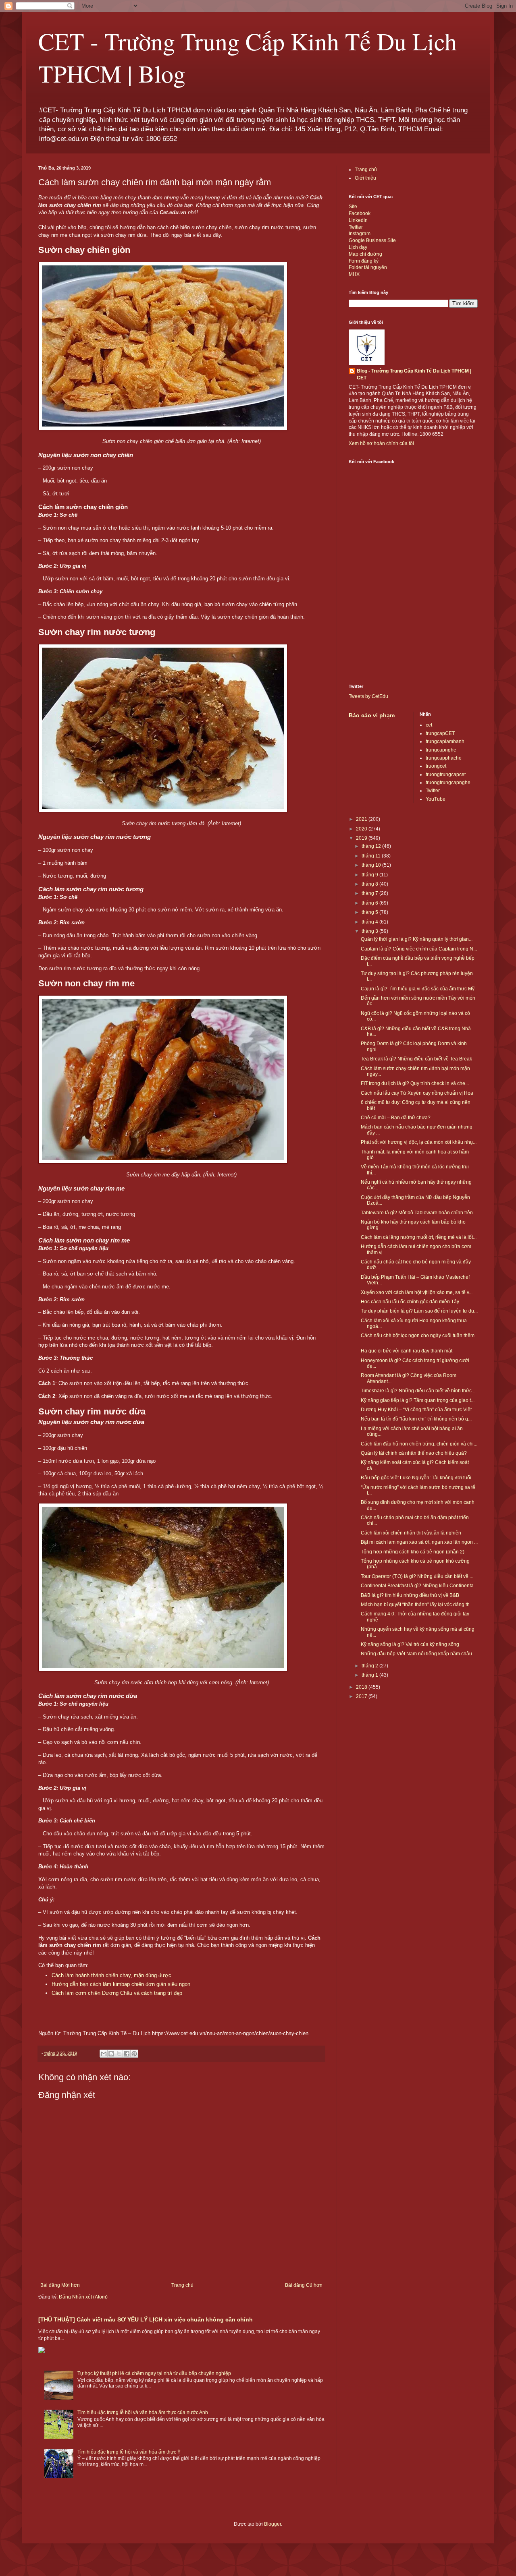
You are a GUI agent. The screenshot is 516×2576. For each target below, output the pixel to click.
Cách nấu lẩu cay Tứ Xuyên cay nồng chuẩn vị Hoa (417, 1093)
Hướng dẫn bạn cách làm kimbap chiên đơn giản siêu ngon (121, 1984)
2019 (362, 838)
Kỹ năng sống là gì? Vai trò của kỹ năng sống (410, 1644)
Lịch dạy (358, 247)
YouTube (436, 799)
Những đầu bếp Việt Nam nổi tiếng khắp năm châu (416, 1654)
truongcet (436, 766)
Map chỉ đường (365, 254)
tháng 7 (370, 893)
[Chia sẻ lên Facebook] (127, 2054)
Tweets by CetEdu (368, 696)
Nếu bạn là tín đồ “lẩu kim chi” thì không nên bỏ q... (416, 1419)
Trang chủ (182, 2285)
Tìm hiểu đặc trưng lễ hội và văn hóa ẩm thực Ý (129, 2452)
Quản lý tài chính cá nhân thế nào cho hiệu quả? (414, 1453)
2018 (362, 1687)
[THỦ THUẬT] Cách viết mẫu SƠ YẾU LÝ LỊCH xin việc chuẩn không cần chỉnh (146, 2319)
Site (353, 207)
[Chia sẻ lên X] (119, 2054)
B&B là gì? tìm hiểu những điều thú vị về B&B (410, 1595)
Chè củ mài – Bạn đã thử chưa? (396, 1118)
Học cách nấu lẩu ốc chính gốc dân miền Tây (410, 1302)
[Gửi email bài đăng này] (104, 2054)
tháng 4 (370, 922)
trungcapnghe (441, 750)
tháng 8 (370, 884)
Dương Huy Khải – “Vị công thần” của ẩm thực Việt (416, 1410)
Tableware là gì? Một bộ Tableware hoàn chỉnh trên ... (419, 1213)
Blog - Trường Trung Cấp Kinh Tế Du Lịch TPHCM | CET (414, 374)
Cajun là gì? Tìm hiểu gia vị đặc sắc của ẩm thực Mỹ (418, 989)
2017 (362, 1696)
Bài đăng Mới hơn (60, 2285)
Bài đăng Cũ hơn (304, 2285)
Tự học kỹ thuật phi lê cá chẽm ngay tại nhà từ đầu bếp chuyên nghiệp (154, 2373)
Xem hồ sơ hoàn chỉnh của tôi (381, 443)
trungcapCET (440, 733)
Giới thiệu (365, 178)
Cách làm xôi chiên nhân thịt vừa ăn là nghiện (411, 1533)
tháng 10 (372, 865)
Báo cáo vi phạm (372, 715)
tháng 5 (370, 912)
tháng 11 (372, 856)
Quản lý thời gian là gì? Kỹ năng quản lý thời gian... (417, 939)
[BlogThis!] (111, 2054)
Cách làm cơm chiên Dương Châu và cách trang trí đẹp (117, 1993)
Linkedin (358, 220)
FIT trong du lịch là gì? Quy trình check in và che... (415, 1083)
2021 (362, 819)
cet (429, 725)
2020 (362, 829)
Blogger (273, 2524)
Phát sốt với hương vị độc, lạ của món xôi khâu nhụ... (419, 1142)
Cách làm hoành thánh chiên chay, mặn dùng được (111, 1975)
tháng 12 (372, 846)
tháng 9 (370, 875)
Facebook (360, 213)
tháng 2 (370, 1666)
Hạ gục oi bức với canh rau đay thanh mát (407, 1351)
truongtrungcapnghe (448, 783)
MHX (354, 274)
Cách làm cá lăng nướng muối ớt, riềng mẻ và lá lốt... (419, 1237)
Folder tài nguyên (368, 267)
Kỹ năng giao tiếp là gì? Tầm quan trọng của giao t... (418, 1400)
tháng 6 (370, 903)
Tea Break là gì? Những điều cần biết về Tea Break (416, 1059)
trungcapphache (444, 758)
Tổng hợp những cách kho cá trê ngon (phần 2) (413, 1552)
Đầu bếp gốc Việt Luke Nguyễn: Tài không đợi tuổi (416, 1478)
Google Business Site (372, 240)
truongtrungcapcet (446, 774)
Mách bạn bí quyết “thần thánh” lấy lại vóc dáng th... (417, 1605)
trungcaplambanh (445, 741)
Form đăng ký (364, 261)
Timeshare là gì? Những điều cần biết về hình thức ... (419, 1391)
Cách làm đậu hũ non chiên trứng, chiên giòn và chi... (419, 1444)
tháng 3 (370, 931)
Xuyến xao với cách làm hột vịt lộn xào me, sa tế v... (417, 1292)
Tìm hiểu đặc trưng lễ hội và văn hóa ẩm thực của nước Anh (143, 2412)
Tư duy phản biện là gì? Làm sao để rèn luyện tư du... (419, 1311)
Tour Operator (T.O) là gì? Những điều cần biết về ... (417, 1576)
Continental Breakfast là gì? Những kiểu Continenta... (419, 1586)
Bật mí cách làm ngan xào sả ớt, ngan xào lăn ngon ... (419, 1542)
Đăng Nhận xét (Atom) (83, 2297)
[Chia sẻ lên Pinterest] (134, 2054)
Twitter (356, 227)
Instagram (360, 234)
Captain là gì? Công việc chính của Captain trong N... (419, 949)
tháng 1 (370, 1675)
